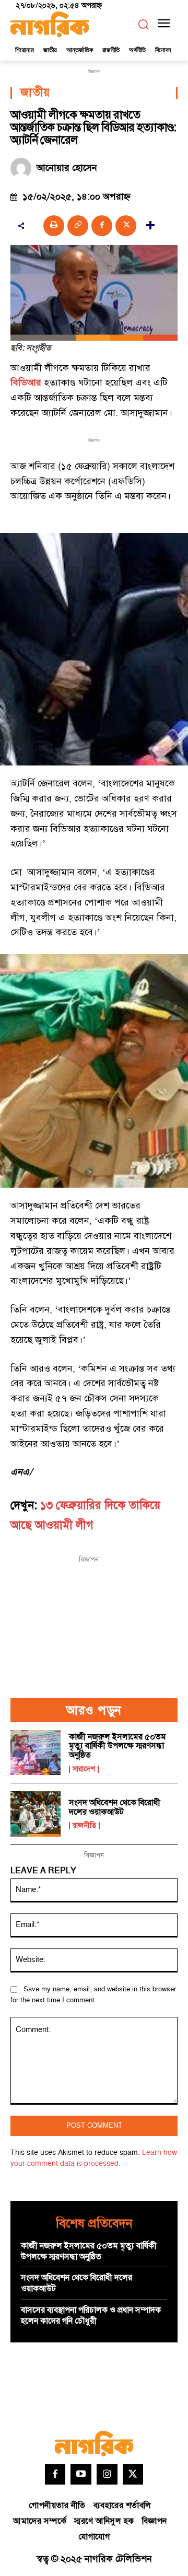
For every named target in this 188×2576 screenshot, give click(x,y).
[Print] (54, 226)
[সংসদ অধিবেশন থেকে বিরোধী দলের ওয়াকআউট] (36, 1814)
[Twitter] (133, 2475)
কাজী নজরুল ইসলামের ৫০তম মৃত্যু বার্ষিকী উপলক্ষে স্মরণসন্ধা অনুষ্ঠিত (118, 1746)
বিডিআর (26, 383)
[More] (150, 226)
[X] (126, 226)
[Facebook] (102, 226)
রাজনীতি (84, 1826)
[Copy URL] (78, 226)
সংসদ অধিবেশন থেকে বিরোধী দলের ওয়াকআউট (115, 1807)
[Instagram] (107, 2475)
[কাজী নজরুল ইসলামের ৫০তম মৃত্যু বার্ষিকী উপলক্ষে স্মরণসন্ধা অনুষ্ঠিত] (36, 1753)
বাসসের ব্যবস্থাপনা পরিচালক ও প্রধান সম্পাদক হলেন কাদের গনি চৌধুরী (91, 2316)
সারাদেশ (84, 1769)
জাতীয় (35, 93)
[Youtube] (81, 2475)
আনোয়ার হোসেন (67, 168)
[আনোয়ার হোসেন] (23, 168)
